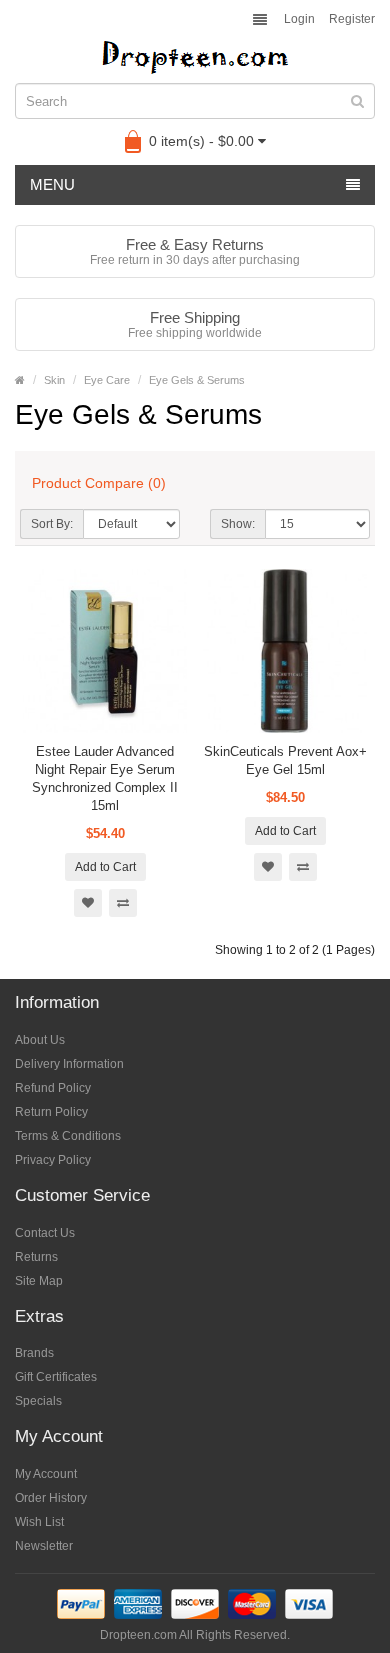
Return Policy (51, 1112)
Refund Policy (53, 1088)
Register (352, 19)
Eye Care (107, 380)
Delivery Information (69, 1064)
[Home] (20, 380)
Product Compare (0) (99, 483)
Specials (38, 1401)
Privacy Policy (53, 1160)
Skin (54, 380)
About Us (40, 1040)
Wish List (39, 1522)
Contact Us (45, 1233)
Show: (238, 524)
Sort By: (52, 524)
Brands (34, 1353)
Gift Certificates (56, 1377)
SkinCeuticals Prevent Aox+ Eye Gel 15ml (285, 760)
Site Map (39, 1281)
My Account (46, 1474)
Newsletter (44, 1546)
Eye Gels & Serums (197, 380)
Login (299, 19)
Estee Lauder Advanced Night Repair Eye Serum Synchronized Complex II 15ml (105, 778)
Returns (36, 1257)
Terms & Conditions (68, 1136)
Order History (51, 1498)
